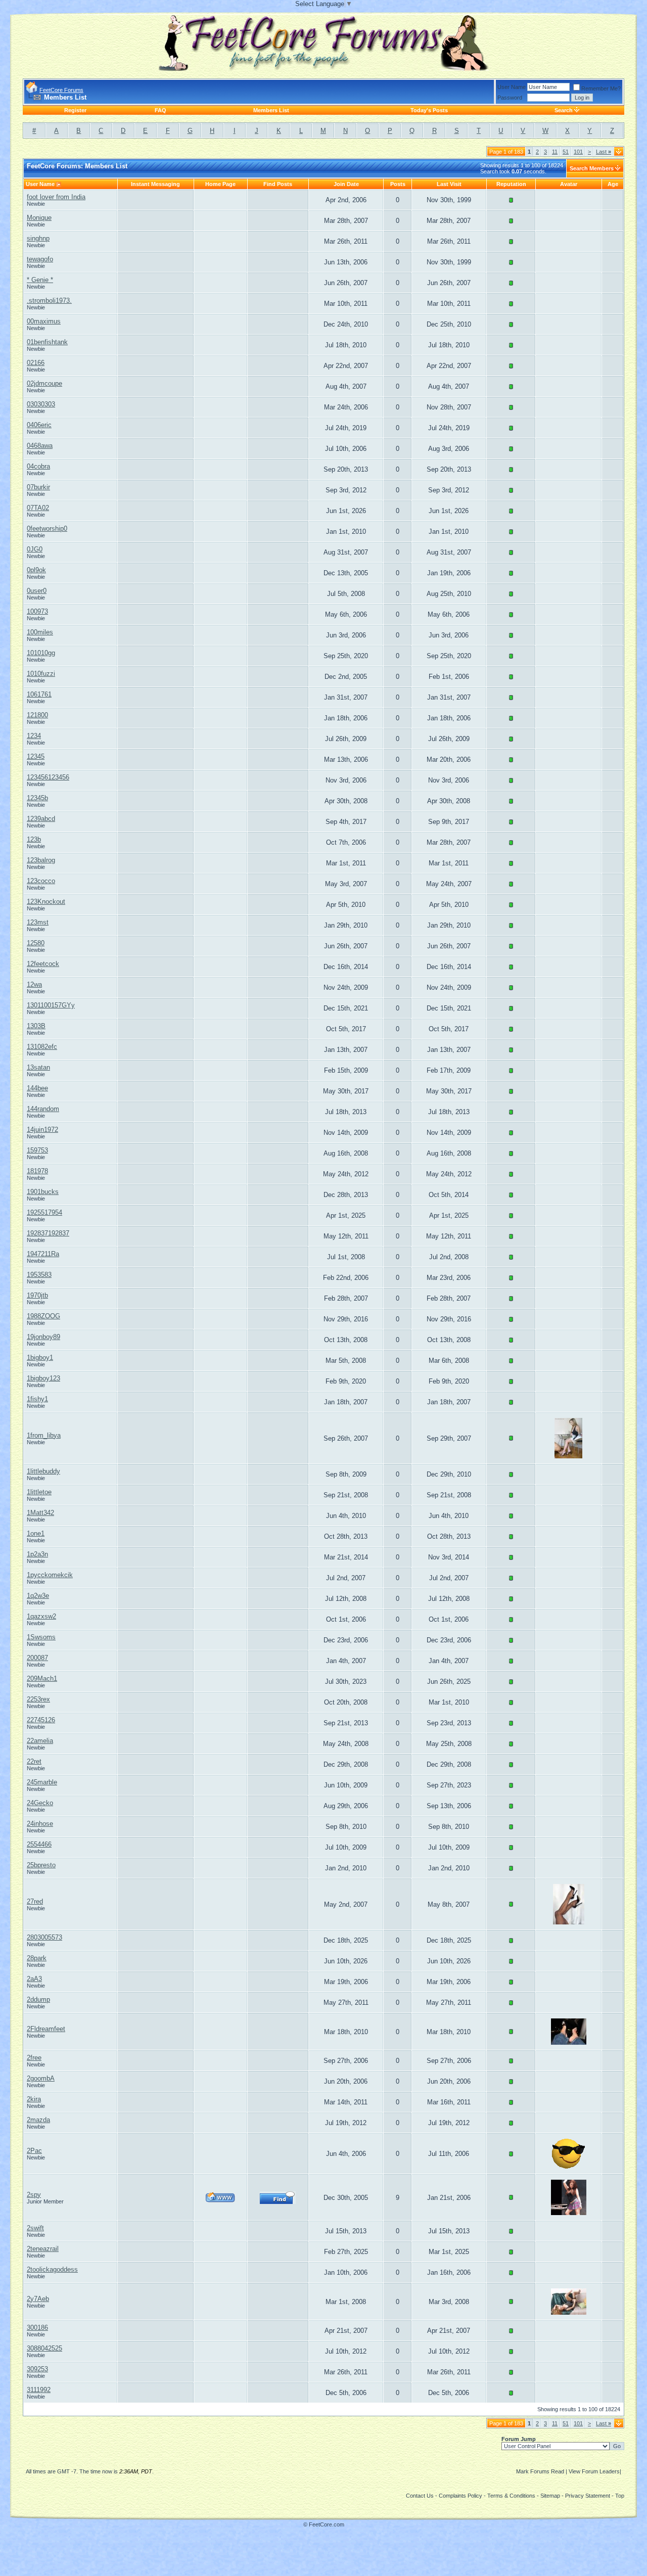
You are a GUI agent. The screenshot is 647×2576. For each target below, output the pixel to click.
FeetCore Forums (61, 90)
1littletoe (39, 1492)
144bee (37, 1088)
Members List (271, 110)
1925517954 (44, 1212)
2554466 (39, 1844)
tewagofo (40, 259)
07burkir (38, 487)
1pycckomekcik (50, 1575)
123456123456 (48, 777)
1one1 (36, 1533)
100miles (40, 632)
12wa (34, 984)
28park (37, 1958)
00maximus (44, 321)
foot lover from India (56, 197)
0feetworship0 (47, 528)
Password (510, 98)
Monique (39, 218)
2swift (35, 2228)
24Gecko (40, 1803)
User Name (512, 87)
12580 (36, 943)
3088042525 (44, 2348)
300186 (37, 2328)
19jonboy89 (43, 1337)
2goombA (41, 2078)
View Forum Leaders (594, 2471)
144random (43, 1109)
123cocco (41, 881)
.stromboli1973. (49, 301)
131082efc (42, 1047)
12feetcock (43, 964)
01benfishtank (47, 342)
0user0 (37, 591)
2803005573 (44, 1937)
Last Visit (449, 184)
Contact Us (420, 2496)
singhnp (38, 238)
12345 (36, 756)
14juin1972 (42, 1130)
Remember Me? (601, 88)
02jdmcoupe (44, 383)
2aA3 (34, 1979)
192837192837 (48, 1233)
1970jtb (37, 1295)
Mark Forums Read (540, 2471)
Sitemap (550, 2496)
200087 (37, 1658)
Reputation (511, 184)
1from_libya (44, 1435)
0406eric (39, 425)
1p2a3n (37, 1554)
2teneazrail (43, 2249)
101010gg (41, 653)
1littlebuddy (43, 1471)
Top (620, 2496)
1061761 (39, 694)
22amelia (40, 1741)
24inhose (40, 1824)
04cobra (38, 466)
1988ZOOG (43, 1316)
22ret (34, 1761)
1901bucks (43, 1192)
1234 (34, 736)
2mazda (38, 2120)
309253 (37, 2369)
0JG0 (35, 549)
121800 (37, 715)
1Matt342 (40, 1513)
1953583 (39, 1275)
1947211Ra (43, 1254)
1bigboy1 (40, 1358)
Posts (398, 184)
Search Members (592, 168)
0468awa (40, 446)
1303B (36, 1026)
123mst (38, 922)
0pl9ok (36, 570)
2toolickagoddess (52, 2269)
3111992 (39, 2390)
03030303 (41, 404)
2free (34, 2058)
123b (34, 839)
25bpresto (41, 1865)
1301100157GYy (51, 1005)
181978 (37, 1171)
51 (566, 152)
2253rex (38, 1699)
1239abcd (41, 819)
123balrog (41, 860)
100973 (37, 611)
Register (75, 110)
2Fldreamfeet (46, 2029)
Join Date (346, 184)
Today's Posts (429, 110)
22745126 (41, 1720)
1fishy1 (37, 1399)
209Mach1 (42, 1678)
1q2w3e (38, 1596)
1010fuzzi (41, 674)
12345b (37, 798)
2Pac (34, 2151)
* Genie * (40, 280)
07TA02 (38, 508)
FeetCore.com (327, 2524)
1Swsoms (41, 1637)
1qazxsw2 (41, 1616)
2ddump (38, 1999)
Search (564, 110)
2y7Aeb (38, 2299)
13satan (38, 1067)
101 (578, 152)
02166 (36, 363)
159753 (37, 1150)
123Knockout (46, 902)
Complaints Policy (460, 2496)
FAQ (160, 110)
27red (35, 1901)
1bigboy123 (43, 1378)
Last (604, 152)
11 (555, 152)
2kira (34, 2099)
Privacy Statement (588, 2496)
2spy (34, 2195)
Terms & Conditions (511, 2496)
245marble (42, 1782)
